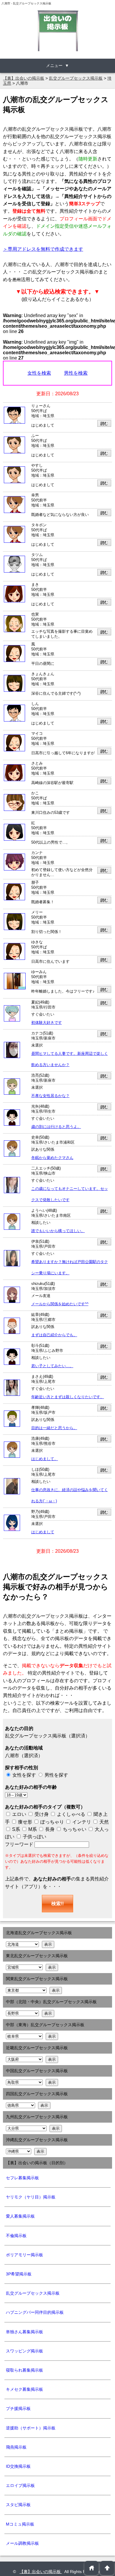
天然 (103, 1822)
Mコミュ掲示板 (20, 2524)
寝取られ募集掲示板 (24, 2370)
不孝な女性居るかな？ (50, 1096)
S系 (15, 1829)
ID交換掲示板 (18, 2466)
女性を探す (24, 1775)
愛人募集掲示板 (20, 2216)
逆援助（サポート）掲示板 (31, 2428)
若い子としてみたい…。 (52, 1366)
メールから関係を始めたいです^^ (60, 1304)
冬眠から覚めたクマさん (52, 1158)
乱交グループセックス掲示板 (33, 2293)
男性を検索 (76, 373)
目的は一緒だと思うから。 (54, 1428)
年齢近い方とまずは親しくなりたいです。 (68, 1397)
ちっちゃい (74, 1829)
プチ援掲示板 (18, 2408)
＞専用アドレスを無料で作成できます (43, 249)
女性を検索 (39, 373)
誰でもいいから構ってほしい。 (58, 1231)
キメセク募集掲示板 (24, 2389)
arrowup (107, 2568)
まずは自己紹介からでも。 (54, 1335)
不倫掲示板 (16, 2236)
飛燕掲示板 (16, 2447)
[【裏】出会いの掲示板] (57, 31)
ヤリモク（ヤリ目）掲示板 (31, 2197)
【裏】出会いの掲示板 (41, 2572)
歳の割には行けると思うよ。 (56, 1127)
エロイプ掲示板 (20, 2485)
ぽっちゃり (52, 1822)
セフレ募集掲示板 (22, 2178)
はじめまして (43, 1532)
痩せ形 (25, 1822)
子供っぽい (34, 1837)
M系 (32, 1829)
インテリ (81, 1822)
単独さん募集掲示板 (24, 2332)
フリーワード (20, 1844)
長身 (49, 1829)
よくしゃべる (71, 1814)
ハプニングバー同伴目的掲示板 (35, 2312)
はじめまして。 (45, 1459)
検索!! (57, 1904)
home (92, 2568)
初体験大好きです (47, 1023)
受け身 (42, 1814)
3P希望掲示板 (19, 2274)
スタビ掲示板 (18, 2505)
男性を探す (56, 1775)
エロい (19, 1814)
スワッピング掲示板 (24, 2351)
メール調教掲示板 (22, 2543)
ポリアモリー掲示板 (24, 2255)
